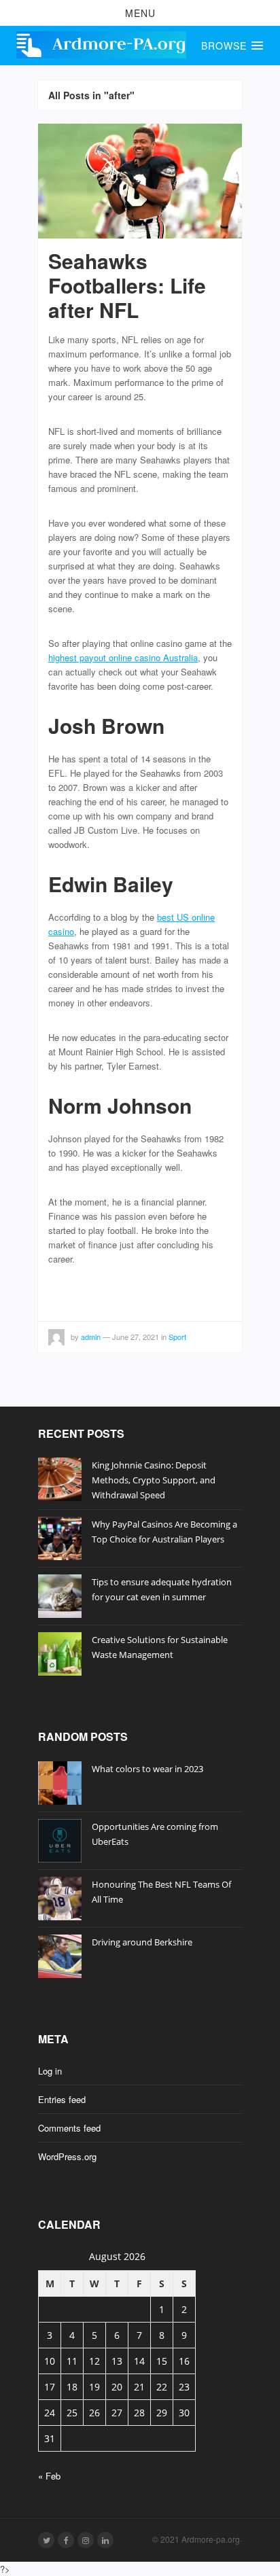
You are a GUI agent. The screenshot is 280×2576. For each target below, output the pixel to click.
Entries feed (62, 2099)
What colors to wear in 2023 (147, 1769)
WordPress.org (67, 2156)
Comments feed (69, 2128)
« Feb (49, 2476)
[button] (140, 13)
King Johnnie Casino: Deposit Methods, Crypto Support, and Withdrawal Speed (154, 1480)
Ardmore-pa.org (211, 2539)
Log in (50, 2071)
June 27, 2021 (136, 1337)
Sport (177, 1337)
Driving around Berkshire (142, 1942)
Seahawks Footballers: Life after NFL (127, 285)
